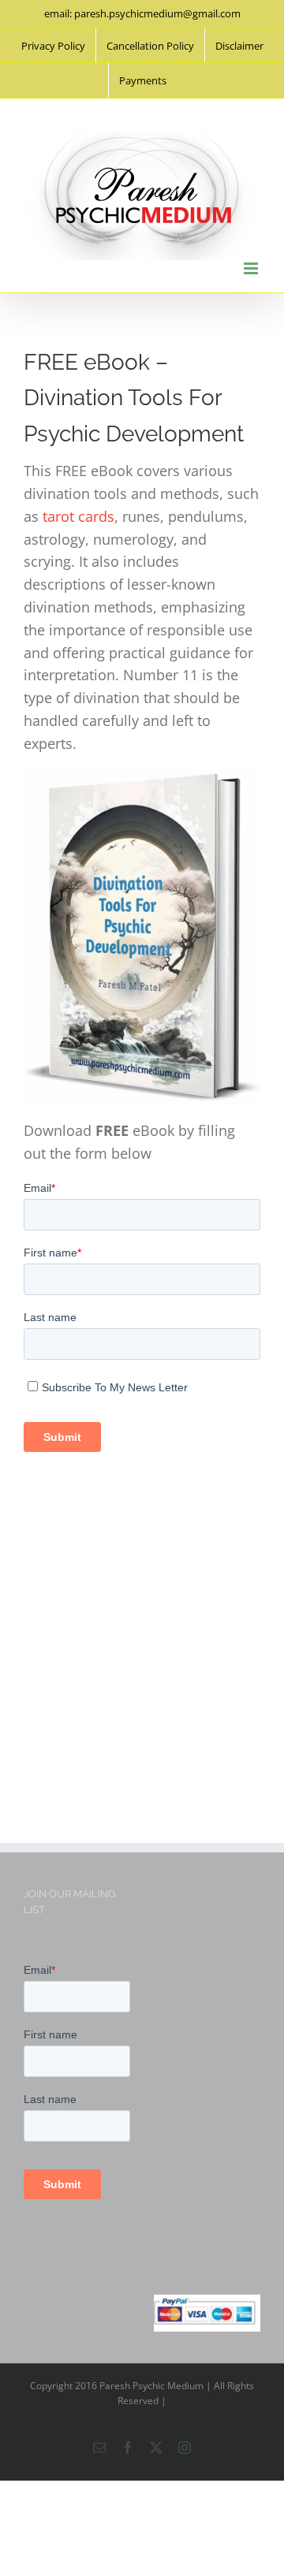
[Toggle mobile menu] (252, 268)
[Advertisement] (142, 1637)
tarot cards (78, 516)
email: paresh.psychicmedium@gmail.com (142, 13)
